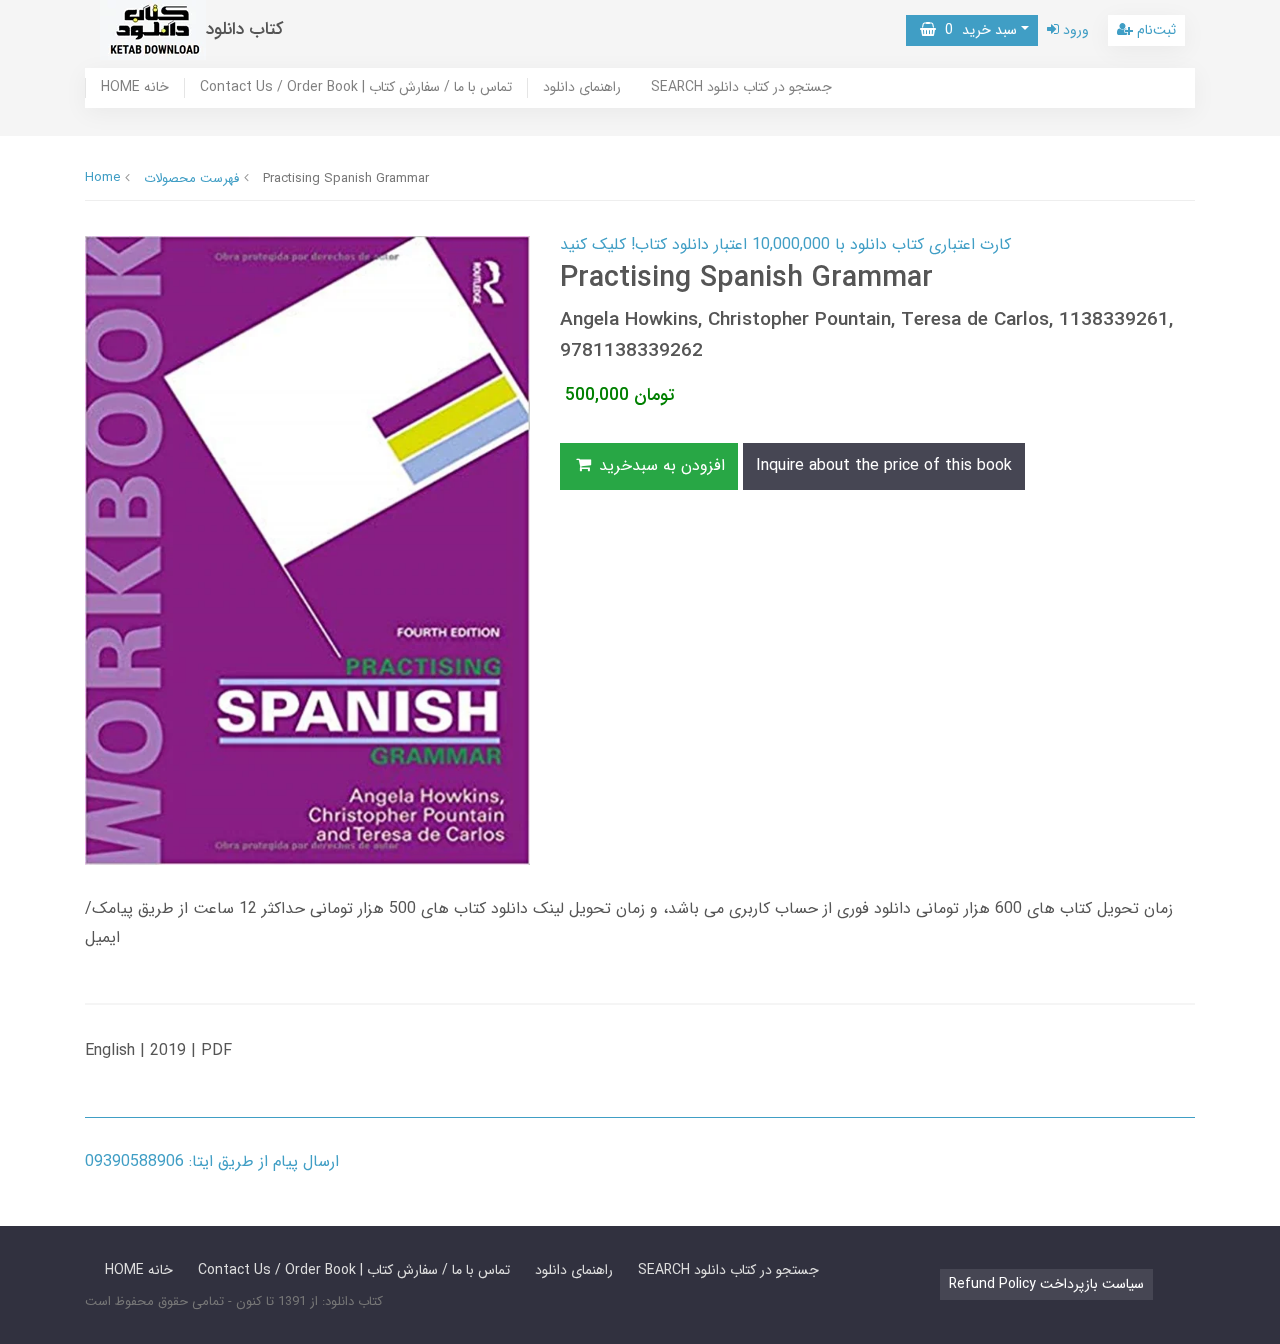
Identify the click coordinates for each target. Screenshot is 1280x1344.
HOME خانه (135, 88)
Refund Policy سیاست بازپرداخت (1046, 1284)
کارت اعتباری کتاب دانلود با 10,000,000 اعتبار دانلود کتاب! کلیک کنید (785, 244)
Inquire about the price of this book (884, 465)
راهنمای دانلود (582, 88)
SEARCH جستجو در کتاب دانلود (741, 88)
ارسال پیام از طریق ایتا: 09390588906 (212, 1161)
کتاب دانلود (245, 29)
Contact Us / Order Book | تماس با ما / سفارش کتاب (356, 88)
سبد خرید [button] (976, 30)
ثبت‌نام (1154, 30)
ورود (1074, 30)
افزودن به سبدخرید (659, 465)
